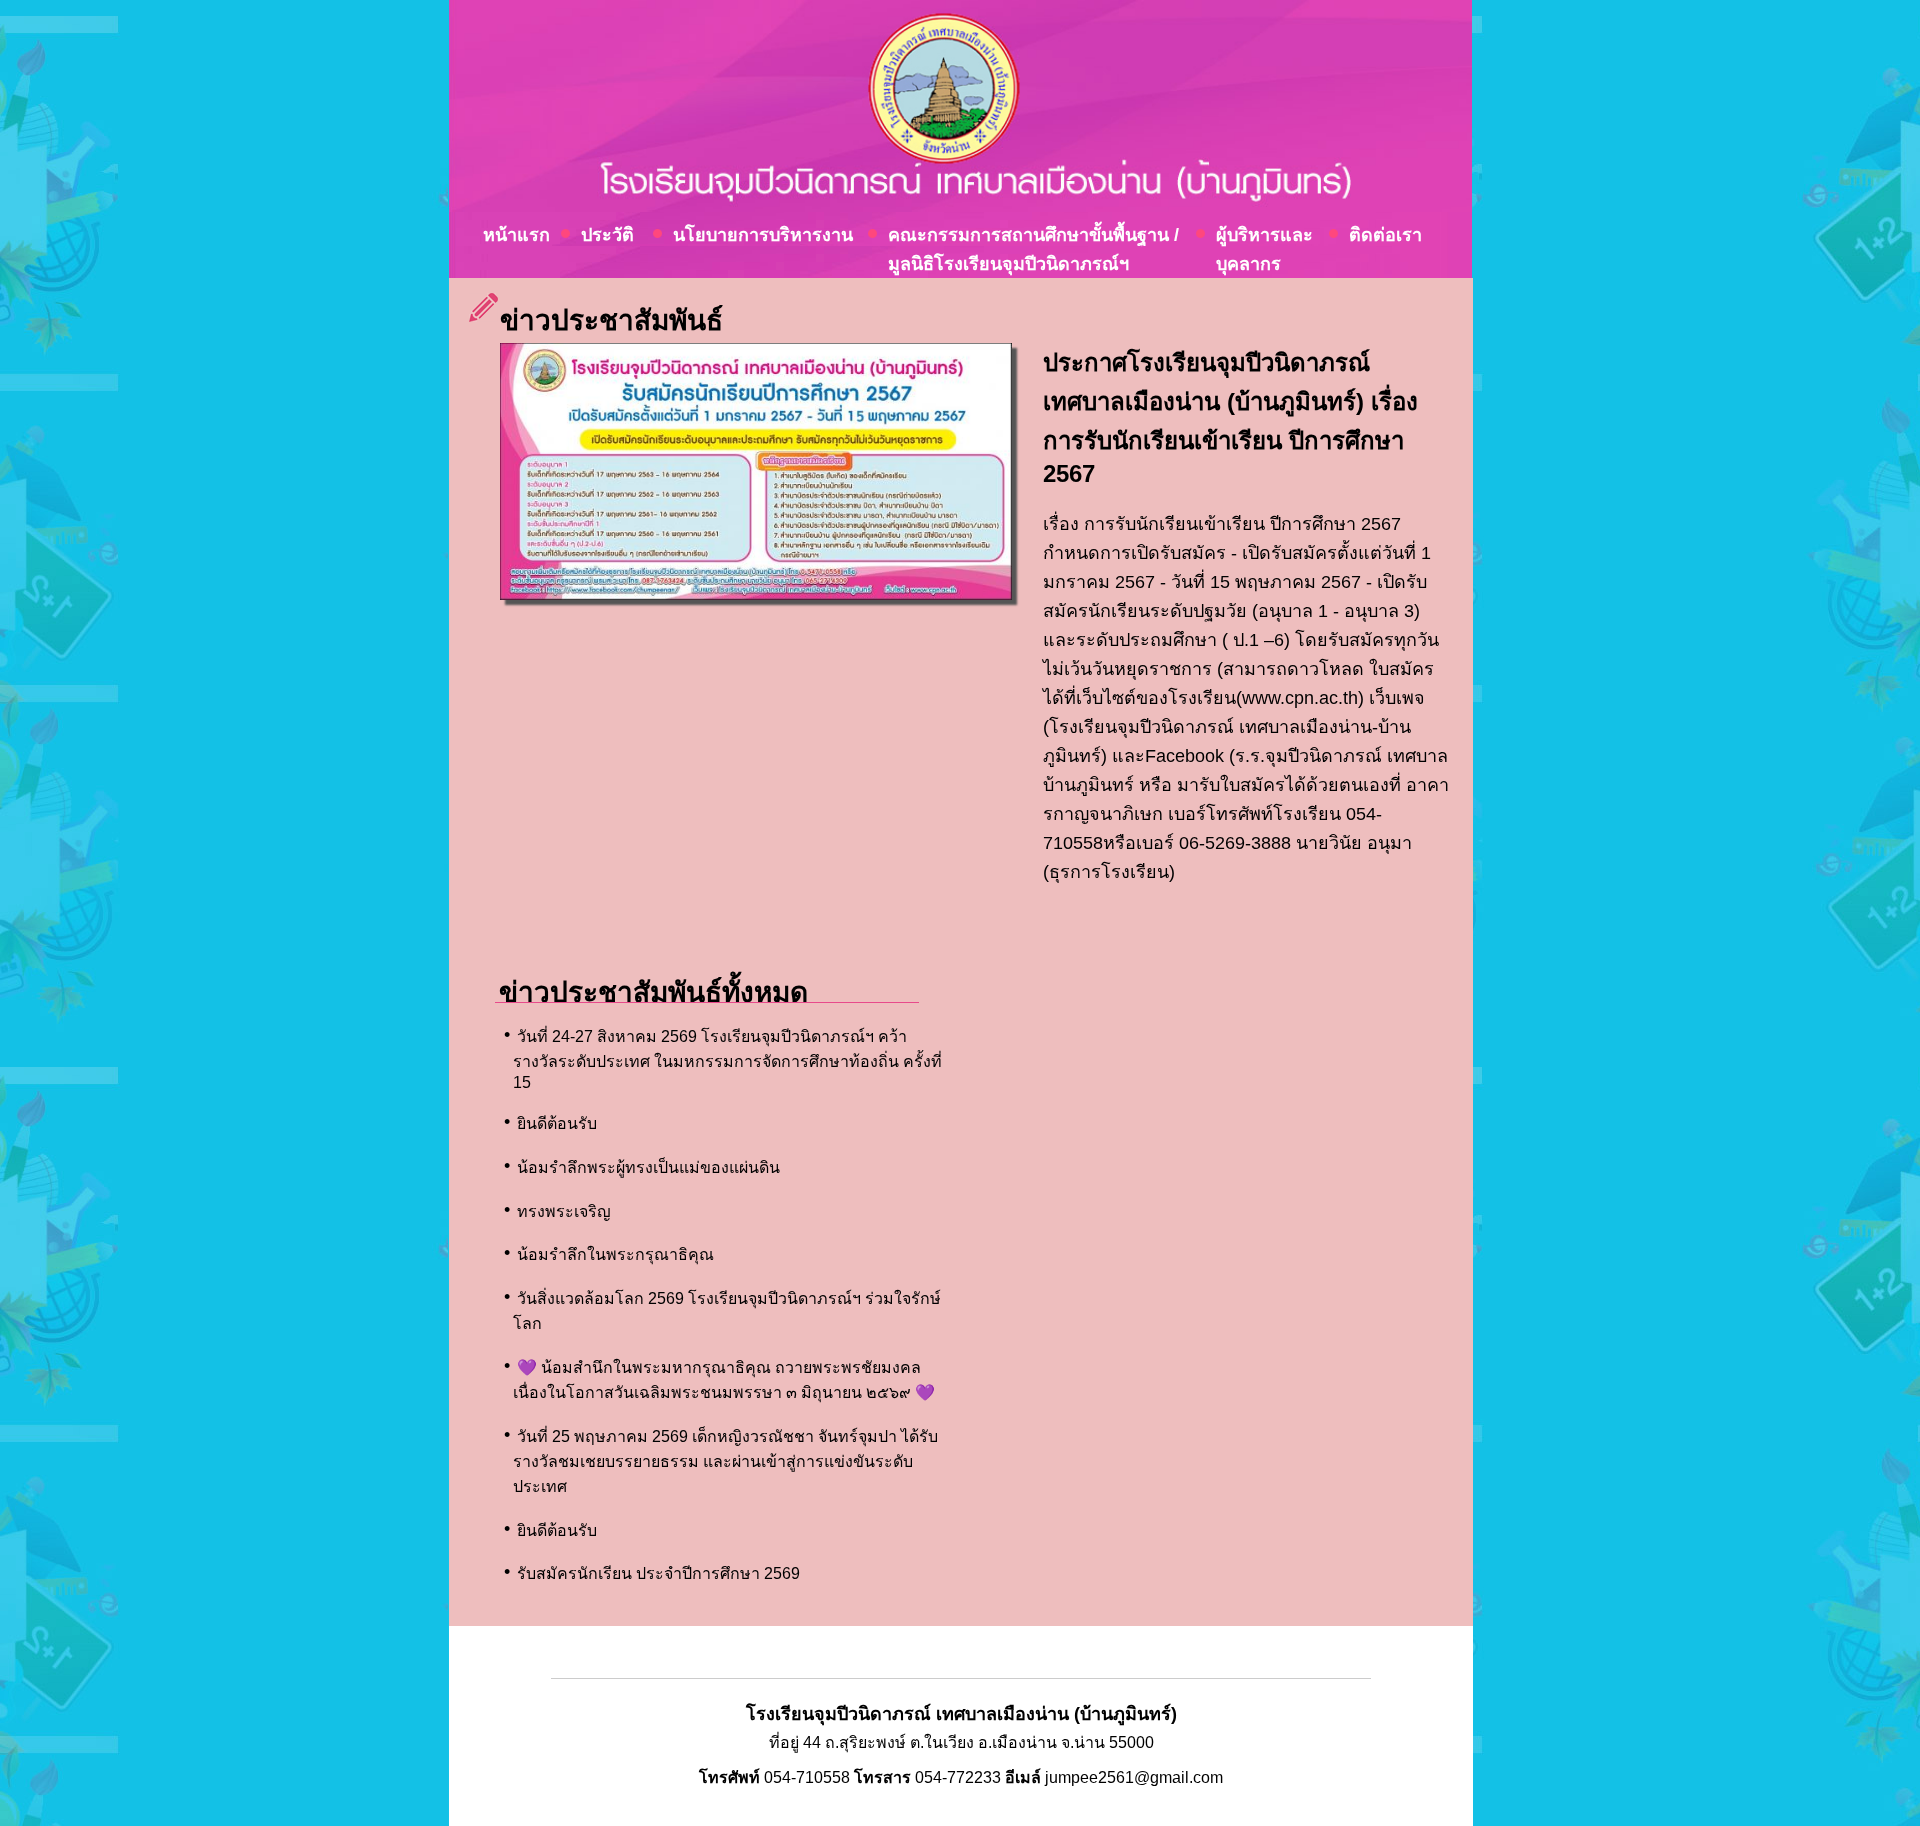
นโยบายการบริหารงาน (763, 235)
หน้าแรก (516, 235)
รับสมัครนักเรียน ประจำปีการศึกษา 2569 (658, 1573)
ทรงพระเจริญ (564, 1211)
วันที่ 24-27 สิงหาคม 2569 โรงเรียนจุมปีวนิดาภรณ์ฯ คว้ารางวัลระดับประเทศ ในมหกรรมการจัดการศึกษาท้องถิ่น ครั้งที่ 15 (727, 1059)
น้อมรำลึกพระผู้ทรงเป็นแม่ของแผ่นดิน (648, 1167)
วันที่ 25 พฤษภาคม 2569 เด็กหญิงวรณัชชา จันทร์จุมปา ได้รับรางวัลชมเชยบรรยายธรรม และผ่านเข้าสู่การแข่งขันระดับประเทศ (725, 1461)
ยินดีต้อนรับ (557, 1123)
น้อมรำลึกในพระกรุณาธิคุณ (615, 1254)
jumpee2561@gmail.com (1134, 1777)
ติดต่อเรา (1385, 235)
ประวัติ (607, 235)
